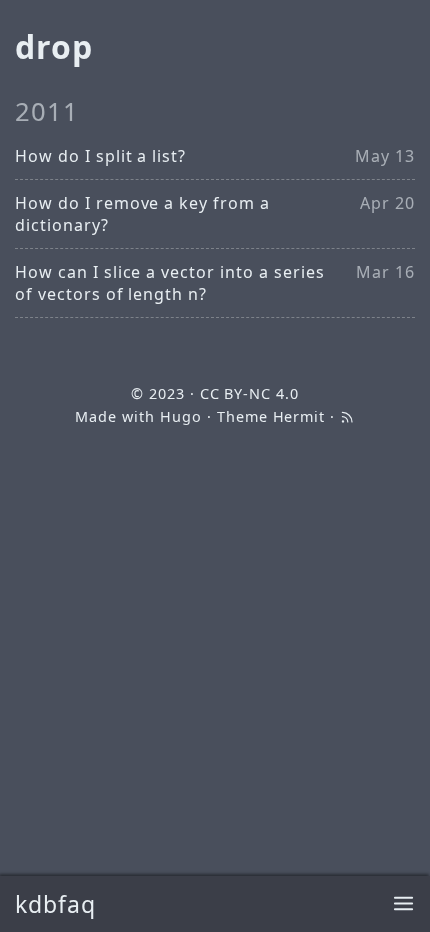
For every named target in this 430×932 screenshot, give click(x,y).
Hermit (299, 416)
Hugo (181, 416)
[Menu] (403, 904)
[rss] (347, 416)
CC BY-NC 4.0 (250, 393)
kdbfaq (55, 904)
